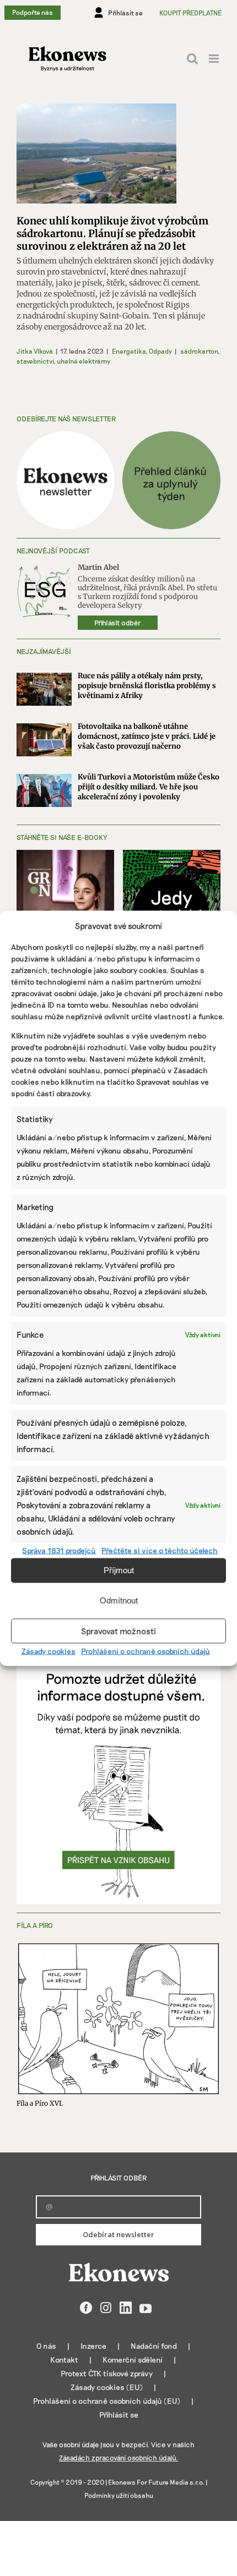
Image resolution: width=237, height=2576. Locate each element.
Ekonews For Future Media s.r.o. (156, 2482)
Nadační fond (154, 2346)
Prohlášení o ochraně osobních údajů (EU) (107, 2401)
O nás (46, 2346)
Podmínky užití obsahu (119, 2495)
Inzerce (93, 2346)
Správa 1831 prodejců (59, 1550)
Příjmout (119, 1570)
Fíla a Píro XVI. (40, 2103)
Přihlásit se (119, 2415)
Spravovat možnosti (118, 1631)
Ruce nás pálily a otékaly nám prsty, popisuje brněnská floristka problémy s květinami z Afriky (147, 686)
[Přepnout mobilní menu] (215, 59)
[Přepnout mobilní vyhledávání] (192, 59)
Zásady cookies (49, 1650)
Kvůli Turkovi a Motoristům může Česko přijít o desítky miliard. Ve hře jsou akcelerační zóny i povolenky (149, 787)
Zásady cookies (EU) (107, 2387)
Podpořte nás (33, 12)
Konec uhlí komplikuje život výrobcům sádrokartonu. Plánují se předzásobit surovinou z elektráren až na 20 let (112, 234)
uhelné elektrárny (84, 361)
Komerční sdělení (133, 2360)
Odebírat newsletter (118, 2234)
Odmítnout (119, 1600)
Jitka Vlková (35, 351)
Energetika (129, 351)
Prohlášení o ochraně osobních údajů (146, 1650)
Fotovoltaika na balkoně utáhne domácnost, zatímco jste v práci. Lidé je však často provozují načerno (147, 736)
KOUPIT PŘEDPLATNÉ (190, 13)
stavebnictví (35, 361)
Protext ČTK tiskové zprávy (107, 2373)
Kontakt (64, 2360)
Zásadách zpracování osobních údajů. (118, 2458)
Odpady (160, 351)
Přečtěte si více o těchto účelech (160, 1550)
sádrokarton (199, 351)
